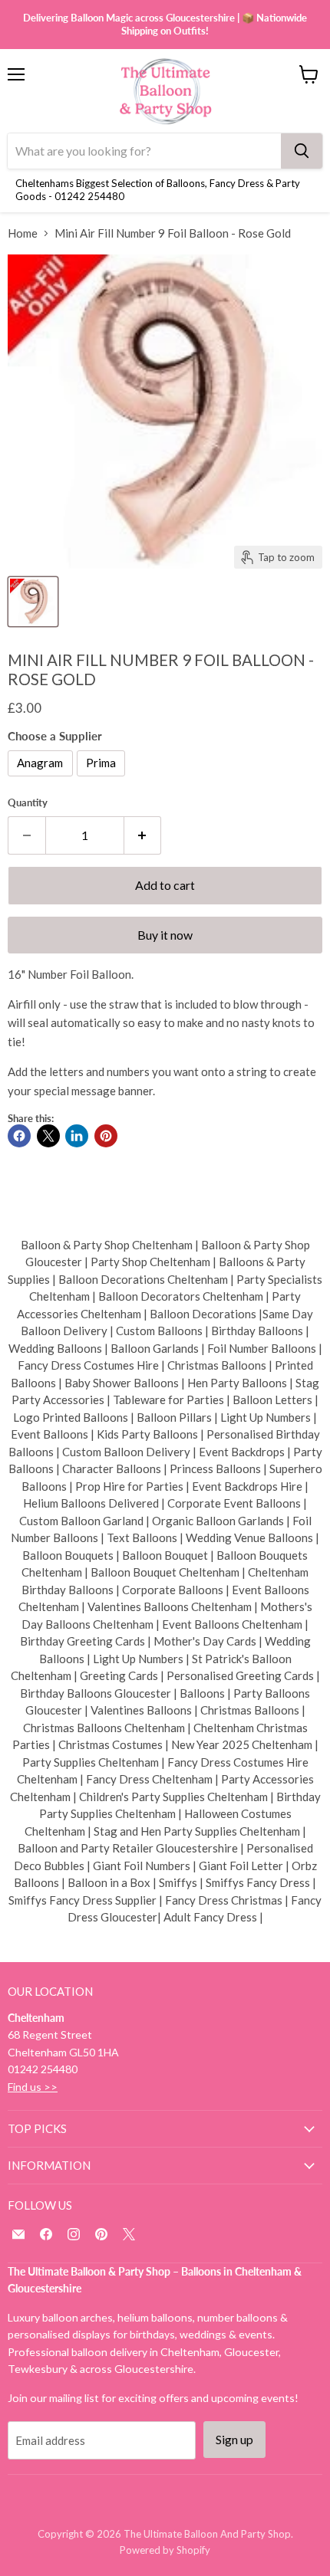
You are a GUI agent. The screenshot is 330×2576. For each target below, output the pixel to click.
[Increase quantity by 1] (143, 835)
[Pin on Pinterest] (106, 1136)
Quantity (28, 803)
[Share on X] (48, 1136)
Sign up (234, 2439)
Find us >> (33, 2087)
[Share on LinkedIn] (77, 1136)
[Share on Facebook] (19, 1136)
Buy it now (165, 935)
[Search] (302, 151)
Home (23, 233)
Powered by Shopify (165, 2550)
